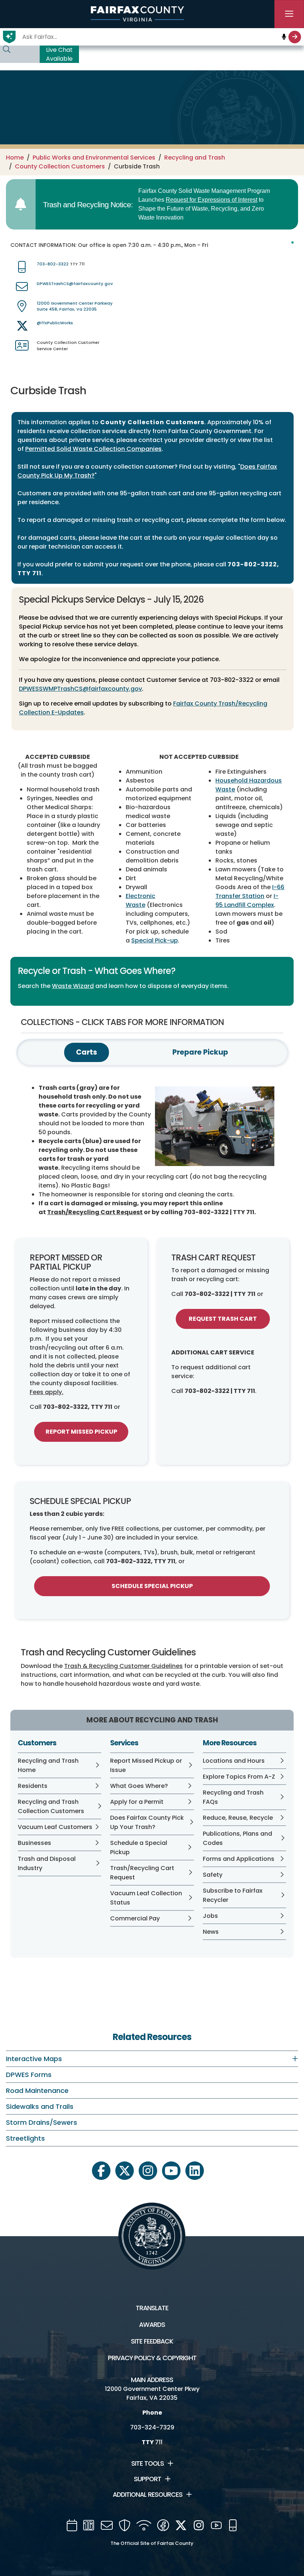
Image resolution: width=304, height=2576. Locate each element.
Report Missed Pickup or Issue (146, 1765)
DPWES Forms (29, 2075)
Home (15, 158)
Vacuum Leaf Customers (55, 1827)
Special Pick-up (155, 940)
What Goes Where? (139, 1786)
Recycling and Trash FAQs (233, 1797)
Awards (152, 2325)
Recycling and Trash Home (48, 1765)
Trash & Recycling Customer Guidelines (123, 1666)
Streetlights (25, 2138)
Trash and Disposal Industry (47, 1863)
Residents (33, 1786)
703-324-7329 (152, 2427)
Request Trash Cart (223, 1319)
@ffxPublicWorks (55, 323)
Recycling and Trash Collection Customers (51, 1806)
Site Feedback (152, 2341)
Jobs (210, 1916)
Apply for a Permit (137, 1802)
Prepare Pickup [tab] (200, 1052)
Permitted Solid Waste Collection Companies (93, 449)
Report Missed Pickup (81, 1432)
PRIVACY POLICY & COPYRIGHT (152, 2358)
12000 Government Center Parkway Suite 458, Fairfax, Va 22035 (75, 306)
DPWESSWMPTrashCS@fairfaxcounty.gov (80, 689)
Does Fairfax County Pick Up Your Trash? (147, 1822)
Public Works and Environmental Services (94, 158)
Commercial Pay (135, 1918)
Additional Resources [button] (148, 2495)
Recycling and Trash (195, 158)
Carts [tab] (87, 1052)
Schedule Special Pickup (152, 1586)
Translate (152, 2308)
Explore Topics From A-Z (239, 1777)
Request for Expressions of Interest (212, 200)
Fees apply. (47, 1392)
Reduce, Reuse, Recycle (238, 1818)
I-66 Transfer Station (250, 892)
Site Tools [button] (148, 2463)
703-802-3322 (53, 264)
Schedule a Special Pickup (139, 1848)
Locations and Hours (234, 1761)
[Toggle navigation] (289, 14)
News (211, 1932)
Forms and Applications (239, 1859)
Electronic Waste (141, 900)
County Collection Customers (60, 166)
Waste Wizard (73, 986)
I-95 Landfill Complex (247, 900)
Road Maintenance (37, 2091)
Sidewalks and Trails (40, 2106)
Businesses (34, 1843)
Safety (213, 1875)
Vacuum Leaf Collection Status (146, 1898)
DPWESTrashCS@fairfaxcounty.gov (75, 284)
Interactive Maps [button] (34, 2059)
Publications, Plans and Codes (237, 1838)
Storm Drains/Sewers (42, 2122)
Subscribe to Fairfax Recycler (233, 1895)
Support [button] (148, 2479)
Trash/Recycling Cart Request (95, 1212)
